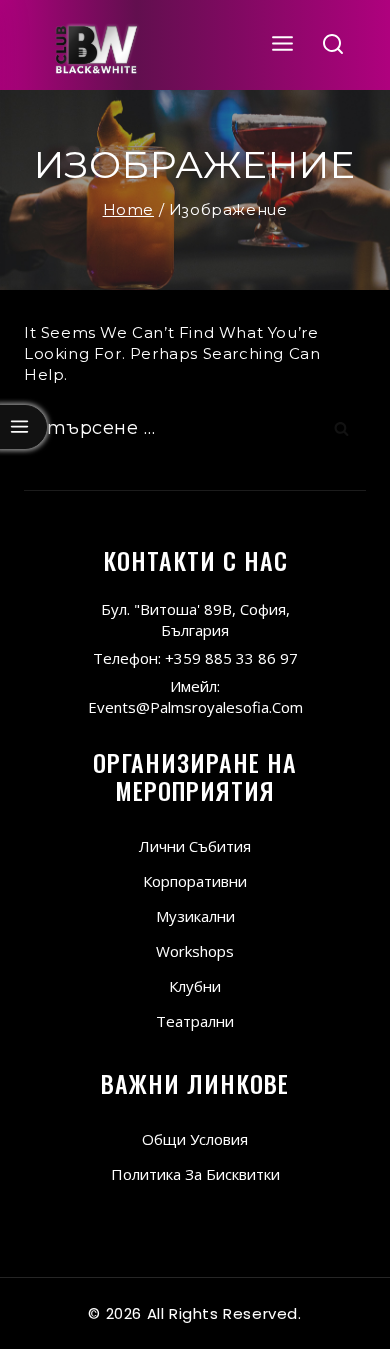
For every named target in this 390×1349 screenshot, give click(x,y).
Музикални (195, 916)
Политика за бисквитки (195, 1174)
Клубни (195, 986)
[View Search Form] (333, 45)
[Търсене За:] (195, 428)
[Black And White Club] (96, 44)
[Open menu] (283, 44)
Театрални (195, 1021)
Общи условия (195, 1139)
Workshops (195, 951)
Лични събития (195, 846)
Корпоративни (195, 881)
